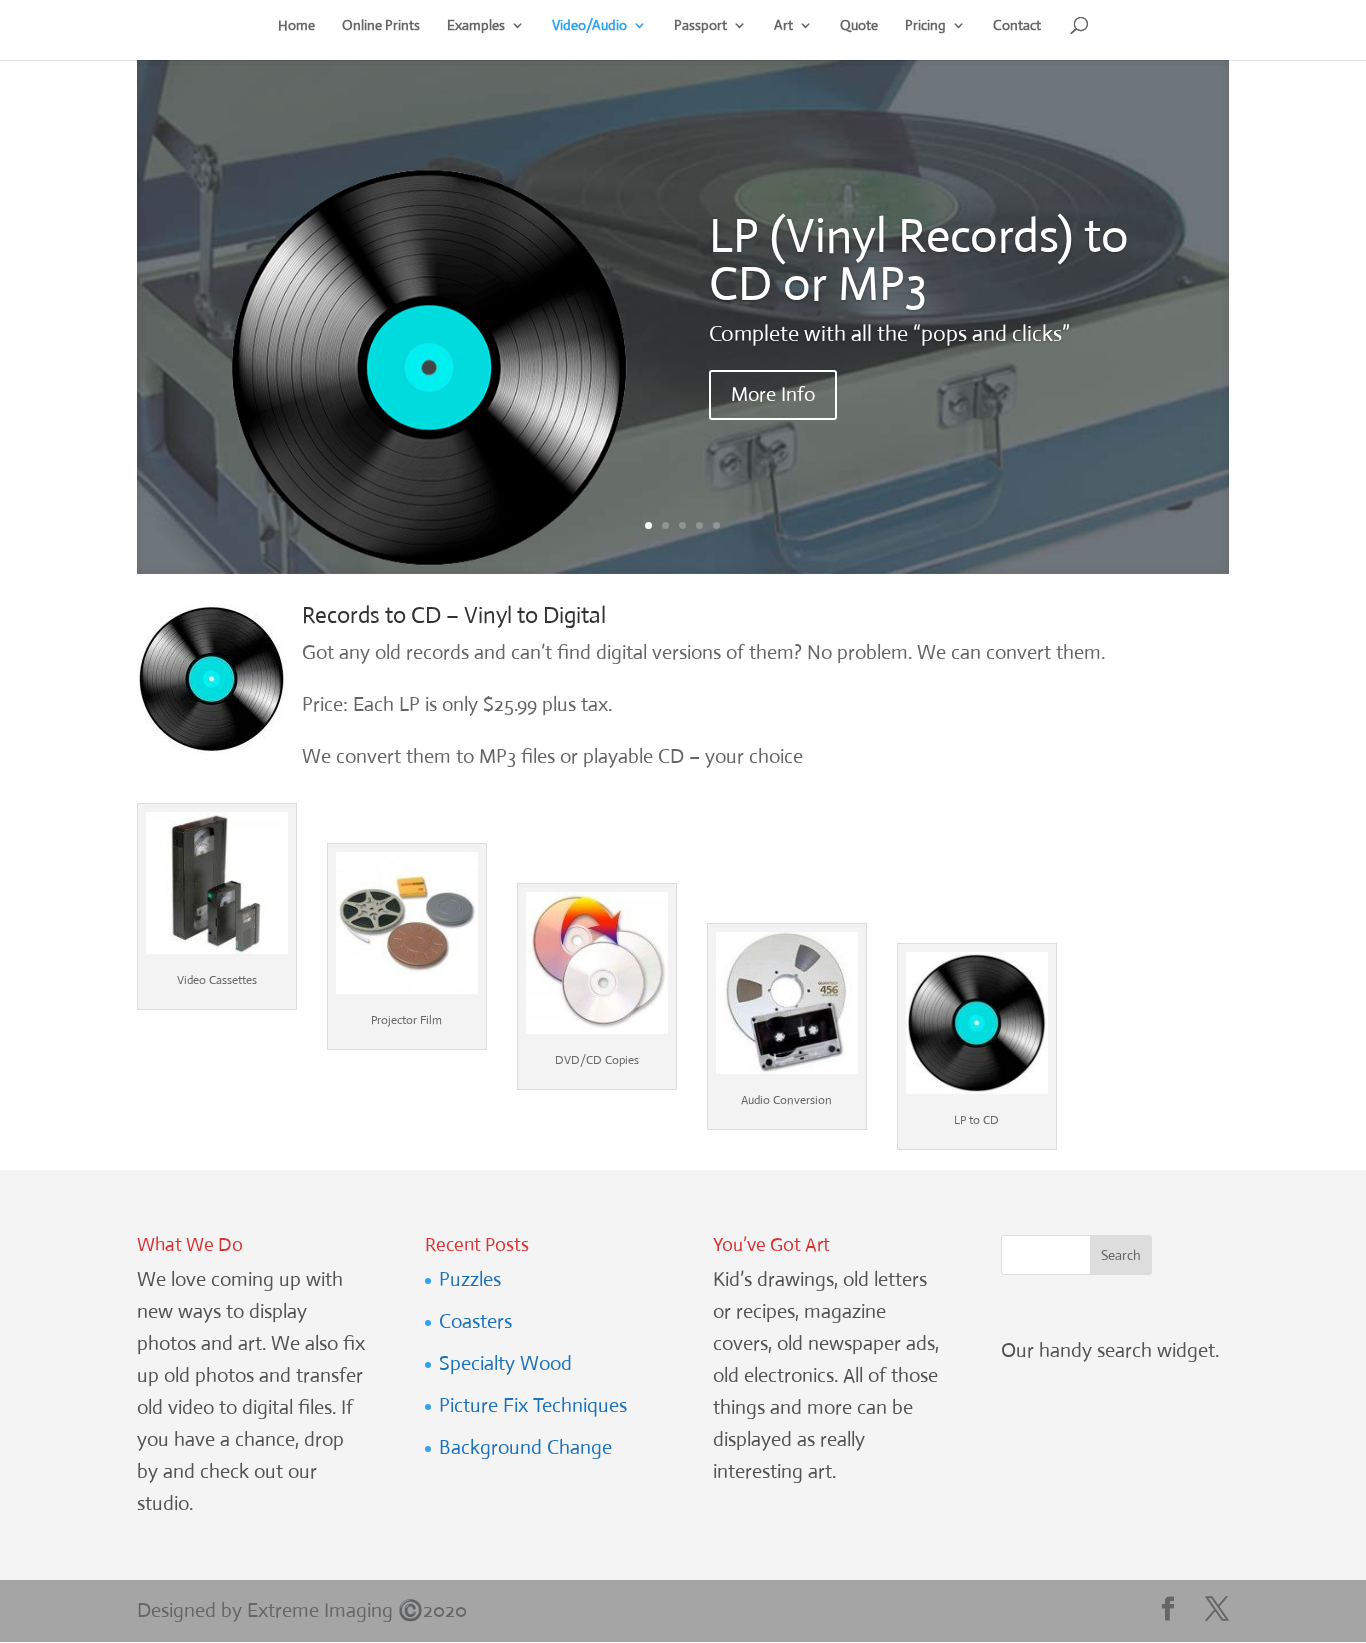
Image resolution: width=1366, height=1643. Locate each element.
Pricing (925, 26)
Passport (700, 26)
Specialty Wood (505, 1363)
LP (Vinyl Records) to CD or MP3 (919, 259)
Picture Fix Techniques (533, 1405)
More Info (773, 394)
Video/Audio (589, 26)
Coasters (475, 1321)
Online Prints (381, 26)
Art (783, 26)
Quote (859, 26)
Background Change (525, 1447)
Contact (1017, 26)
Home (296, 26)
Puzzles (470, 1279)
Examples (476, 26)
